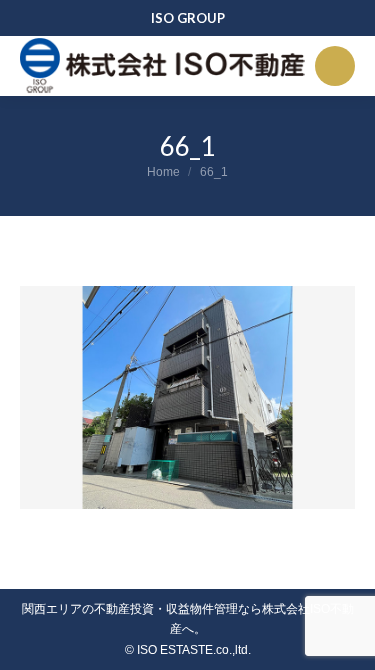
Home (163, 172)
